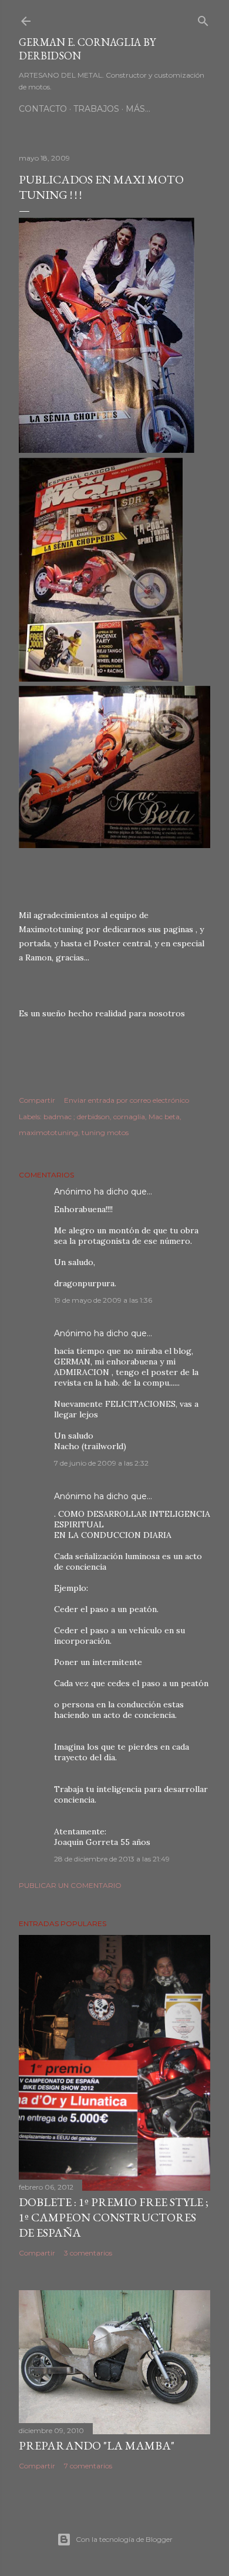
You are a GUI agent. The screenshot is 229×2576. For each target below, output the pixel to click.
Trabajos (96, 109)
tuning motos (105, 1132)
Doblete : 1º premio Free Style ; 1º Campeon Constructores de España (114, 2217)
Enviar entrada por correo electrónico (127, 1100)
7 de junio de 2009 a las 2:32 (101, 1463)
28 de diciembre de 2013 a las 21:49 (112, 1859)
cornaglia (129, 1117)
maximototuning (48, 1132)
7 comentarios (88, 2466)
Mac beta (164, 1117)
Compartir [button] (37, 1100)
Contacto (43, 109)
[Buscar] (203, 19)
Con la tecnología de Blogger (124, 2539)
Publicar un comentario (70, 1885)
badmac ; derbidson (77, 1117)
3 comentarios (88, 2253)
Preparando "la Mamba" (97, 2445)
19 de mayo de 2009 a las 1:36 (103, 1300)
